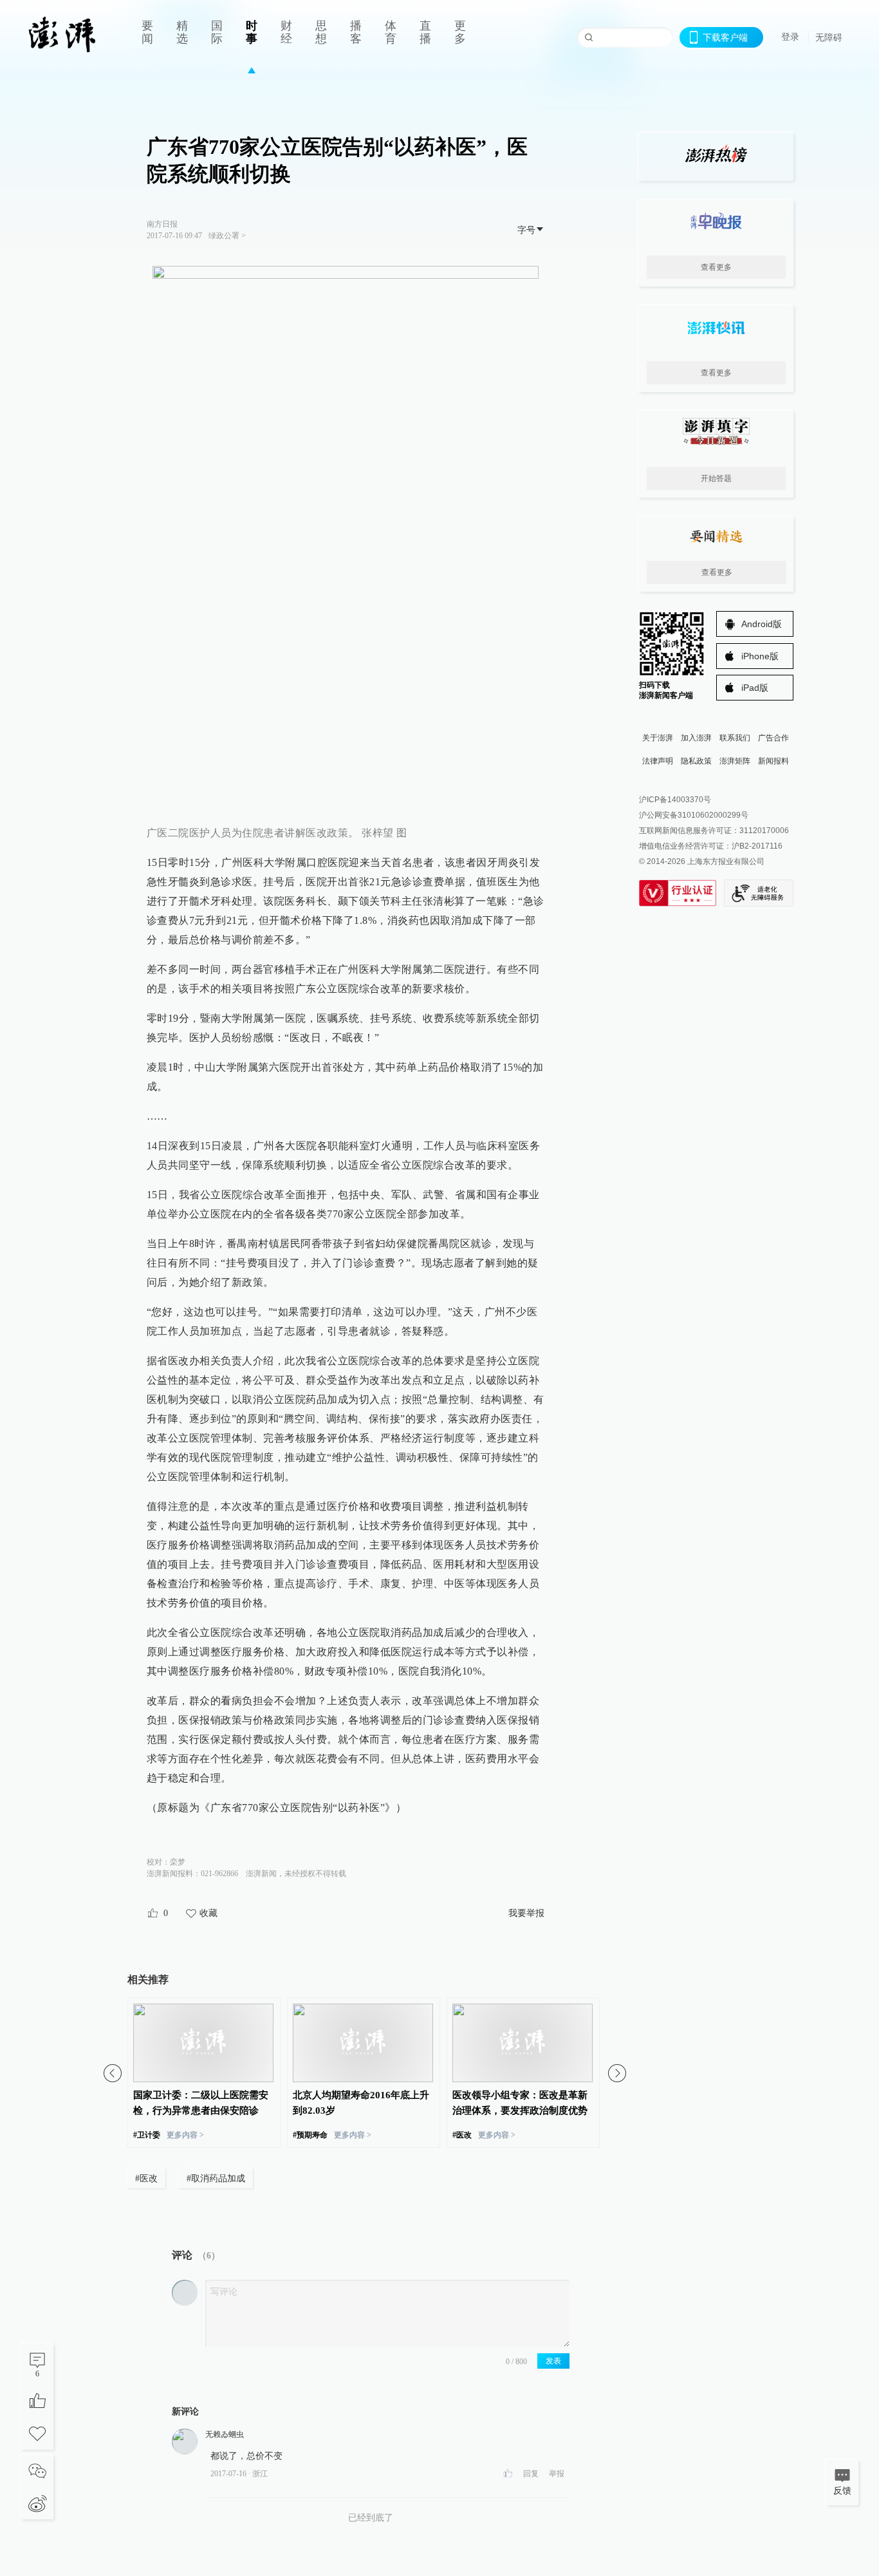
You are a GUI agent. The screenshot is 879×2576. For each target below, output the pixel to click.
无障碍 (829, 37)
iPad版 (755, 688)
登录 (790, 37)
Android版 (762, 624)
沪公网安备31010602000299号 (694, 815)
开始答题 (716, 478)
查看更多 (716, 267)
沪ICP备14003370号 (675, 800)
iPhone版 (760, 656)
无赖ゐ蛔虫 (225, 2434)
